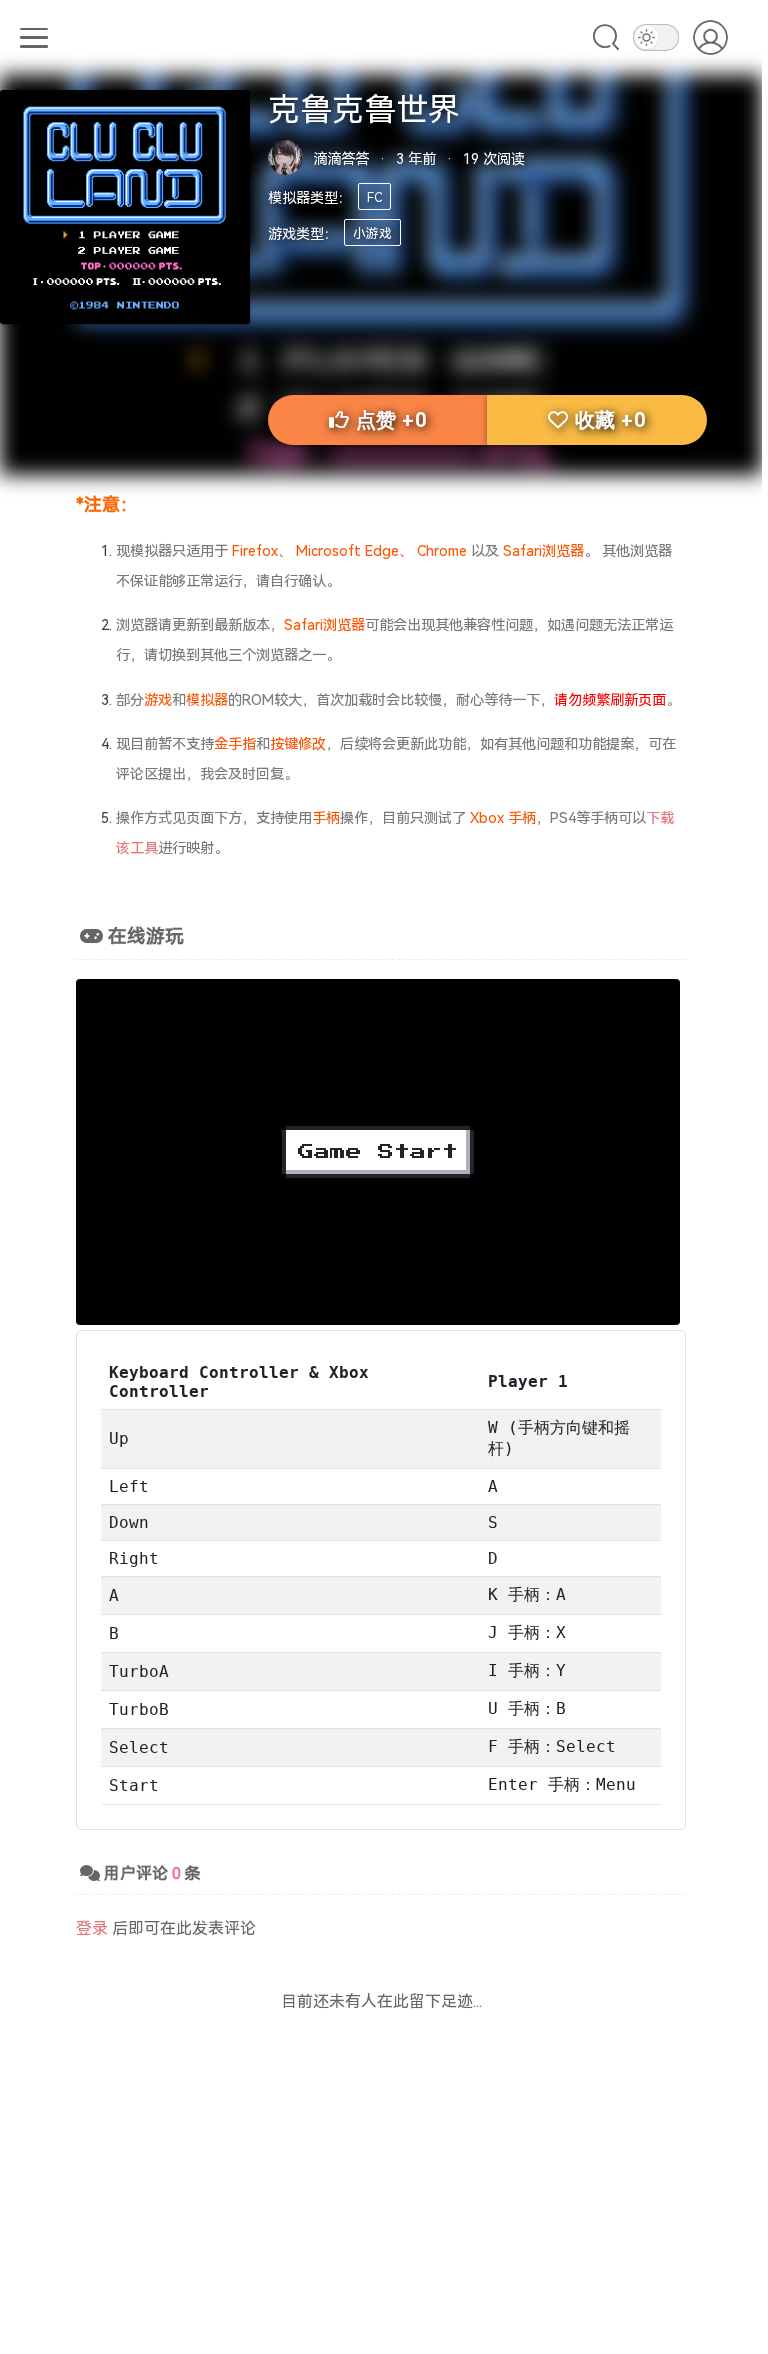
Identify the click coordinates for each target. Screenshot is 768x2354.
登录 (92, 1927)
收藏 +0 (610, 420)
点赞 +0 (391, 420)
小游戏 (372, 232)
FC (374, 196)
